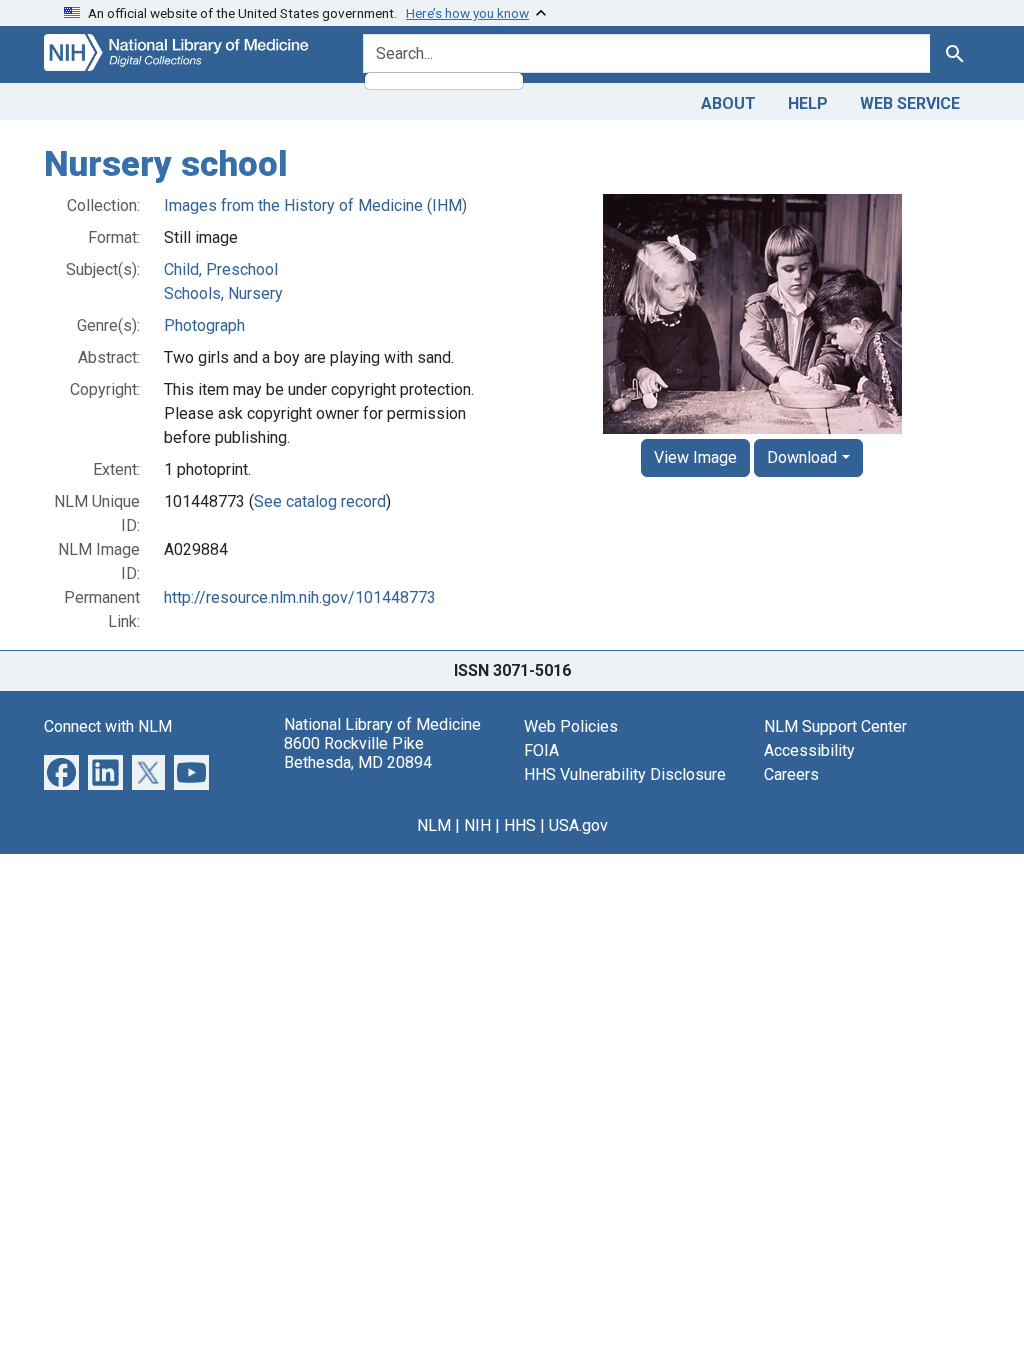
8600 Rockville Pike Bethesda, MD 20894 (358, 753)
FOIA (541, 750)
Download (802, 457)
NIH (477, 825)
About (728, 103)
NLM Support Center (835, 726)
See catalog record (320, 501)
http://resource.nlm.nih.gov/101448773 (300, 597)
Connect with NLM (108, 726)
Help (808, 103)
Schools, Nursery (223, 293)
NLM (434, 825)
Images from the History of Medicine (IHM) (315, 205)
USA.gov (578, 825)
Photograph (204, 325)
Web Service (910, 103)
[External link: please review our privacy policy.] (61, 770)
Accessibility (809, 750)
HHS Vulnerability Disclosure (625, 774)
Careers (791, 774)
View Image (695, 457)
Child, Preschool (221, 269)
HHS (520, 825)
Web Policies (571, 726)
